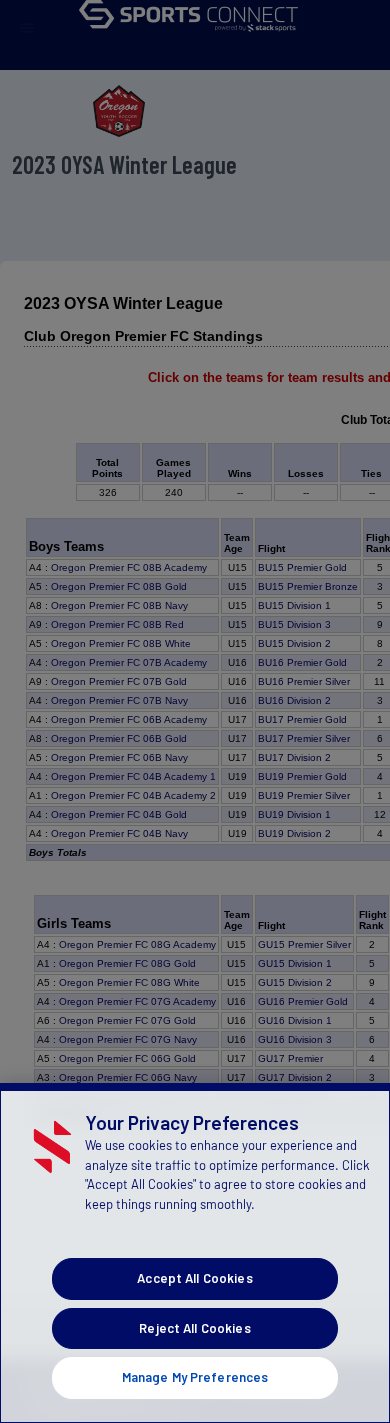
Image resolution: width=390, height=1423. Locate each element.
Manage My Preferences (195, 1377)
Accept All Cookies (194, 1278)
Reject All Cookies (194, 1328)
